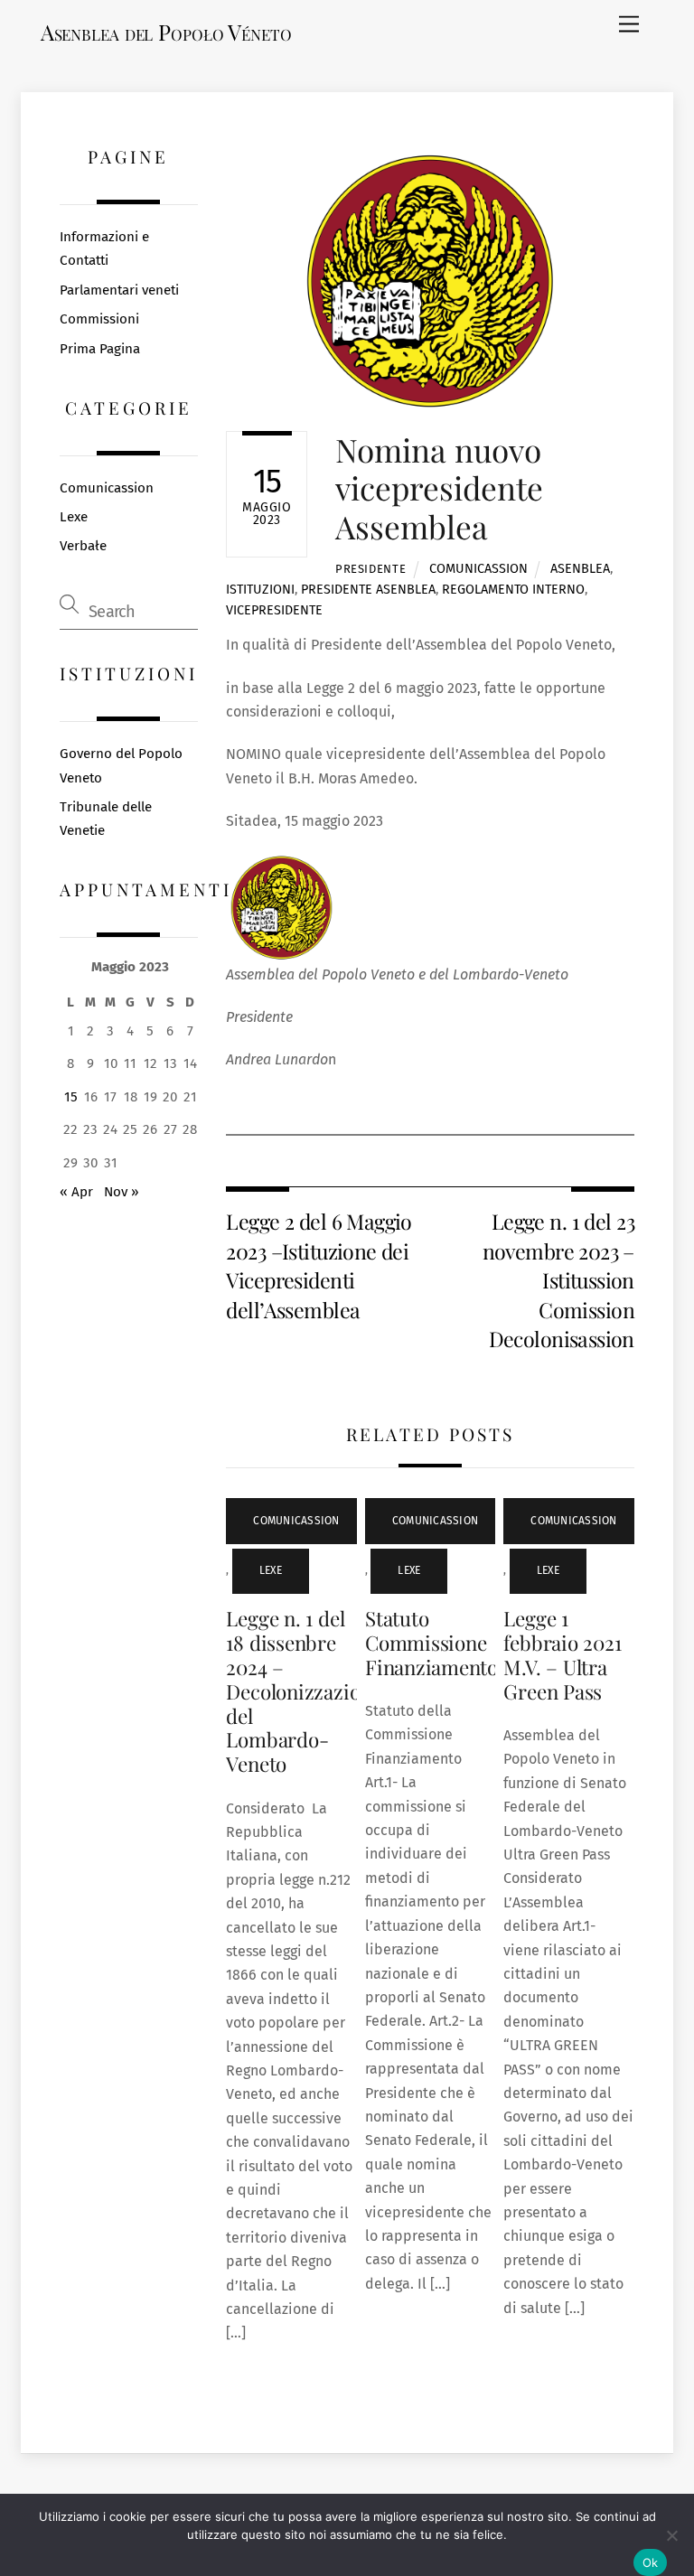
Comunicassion (478, 569)
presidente (370, 569)
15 (71, 1097)
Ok (651, 2562)
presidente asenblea (368, 590)
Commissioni (99, 319)
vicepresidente (274, 610)
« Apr (76, 1192)
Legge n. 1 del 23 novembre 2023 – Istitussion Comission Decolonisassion (558, 1280)
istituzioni (260, 590)
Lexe (271, 1570)
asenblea (580, 569)
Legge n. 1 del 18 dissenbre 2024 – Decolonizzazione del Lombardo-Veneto (303, 1691)
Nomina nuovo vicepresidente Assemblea (439, 487)
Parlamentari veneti (119, 290)
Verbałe (83, 546)
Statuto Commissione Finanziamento (431, 1643)
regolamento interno (513, 590)
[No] (671, 2535)
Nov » (122, 1192)
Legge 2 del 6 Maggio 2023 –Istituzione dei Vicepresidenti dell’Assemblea (319, 1265)
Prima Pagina (100, 349)
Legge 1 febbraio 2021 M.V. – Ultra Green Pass (562, 1655)
